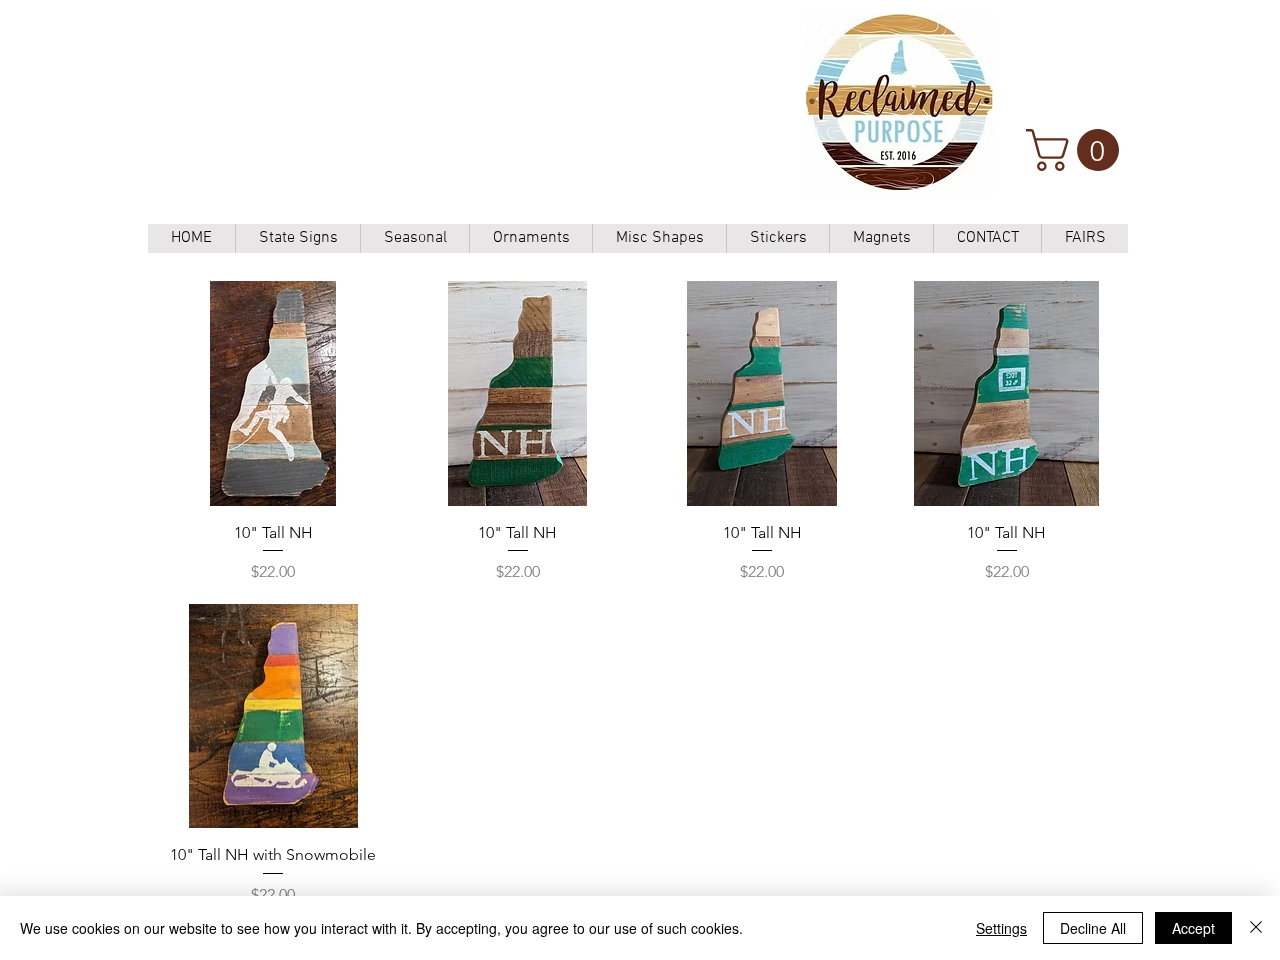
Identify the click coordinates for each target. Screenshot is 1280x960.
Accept (1193, 928)
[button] (1077, 150)
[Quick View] (273, 393)
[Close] (1256, 928)
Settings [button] (1001, 928)
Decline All (1093, 928)
